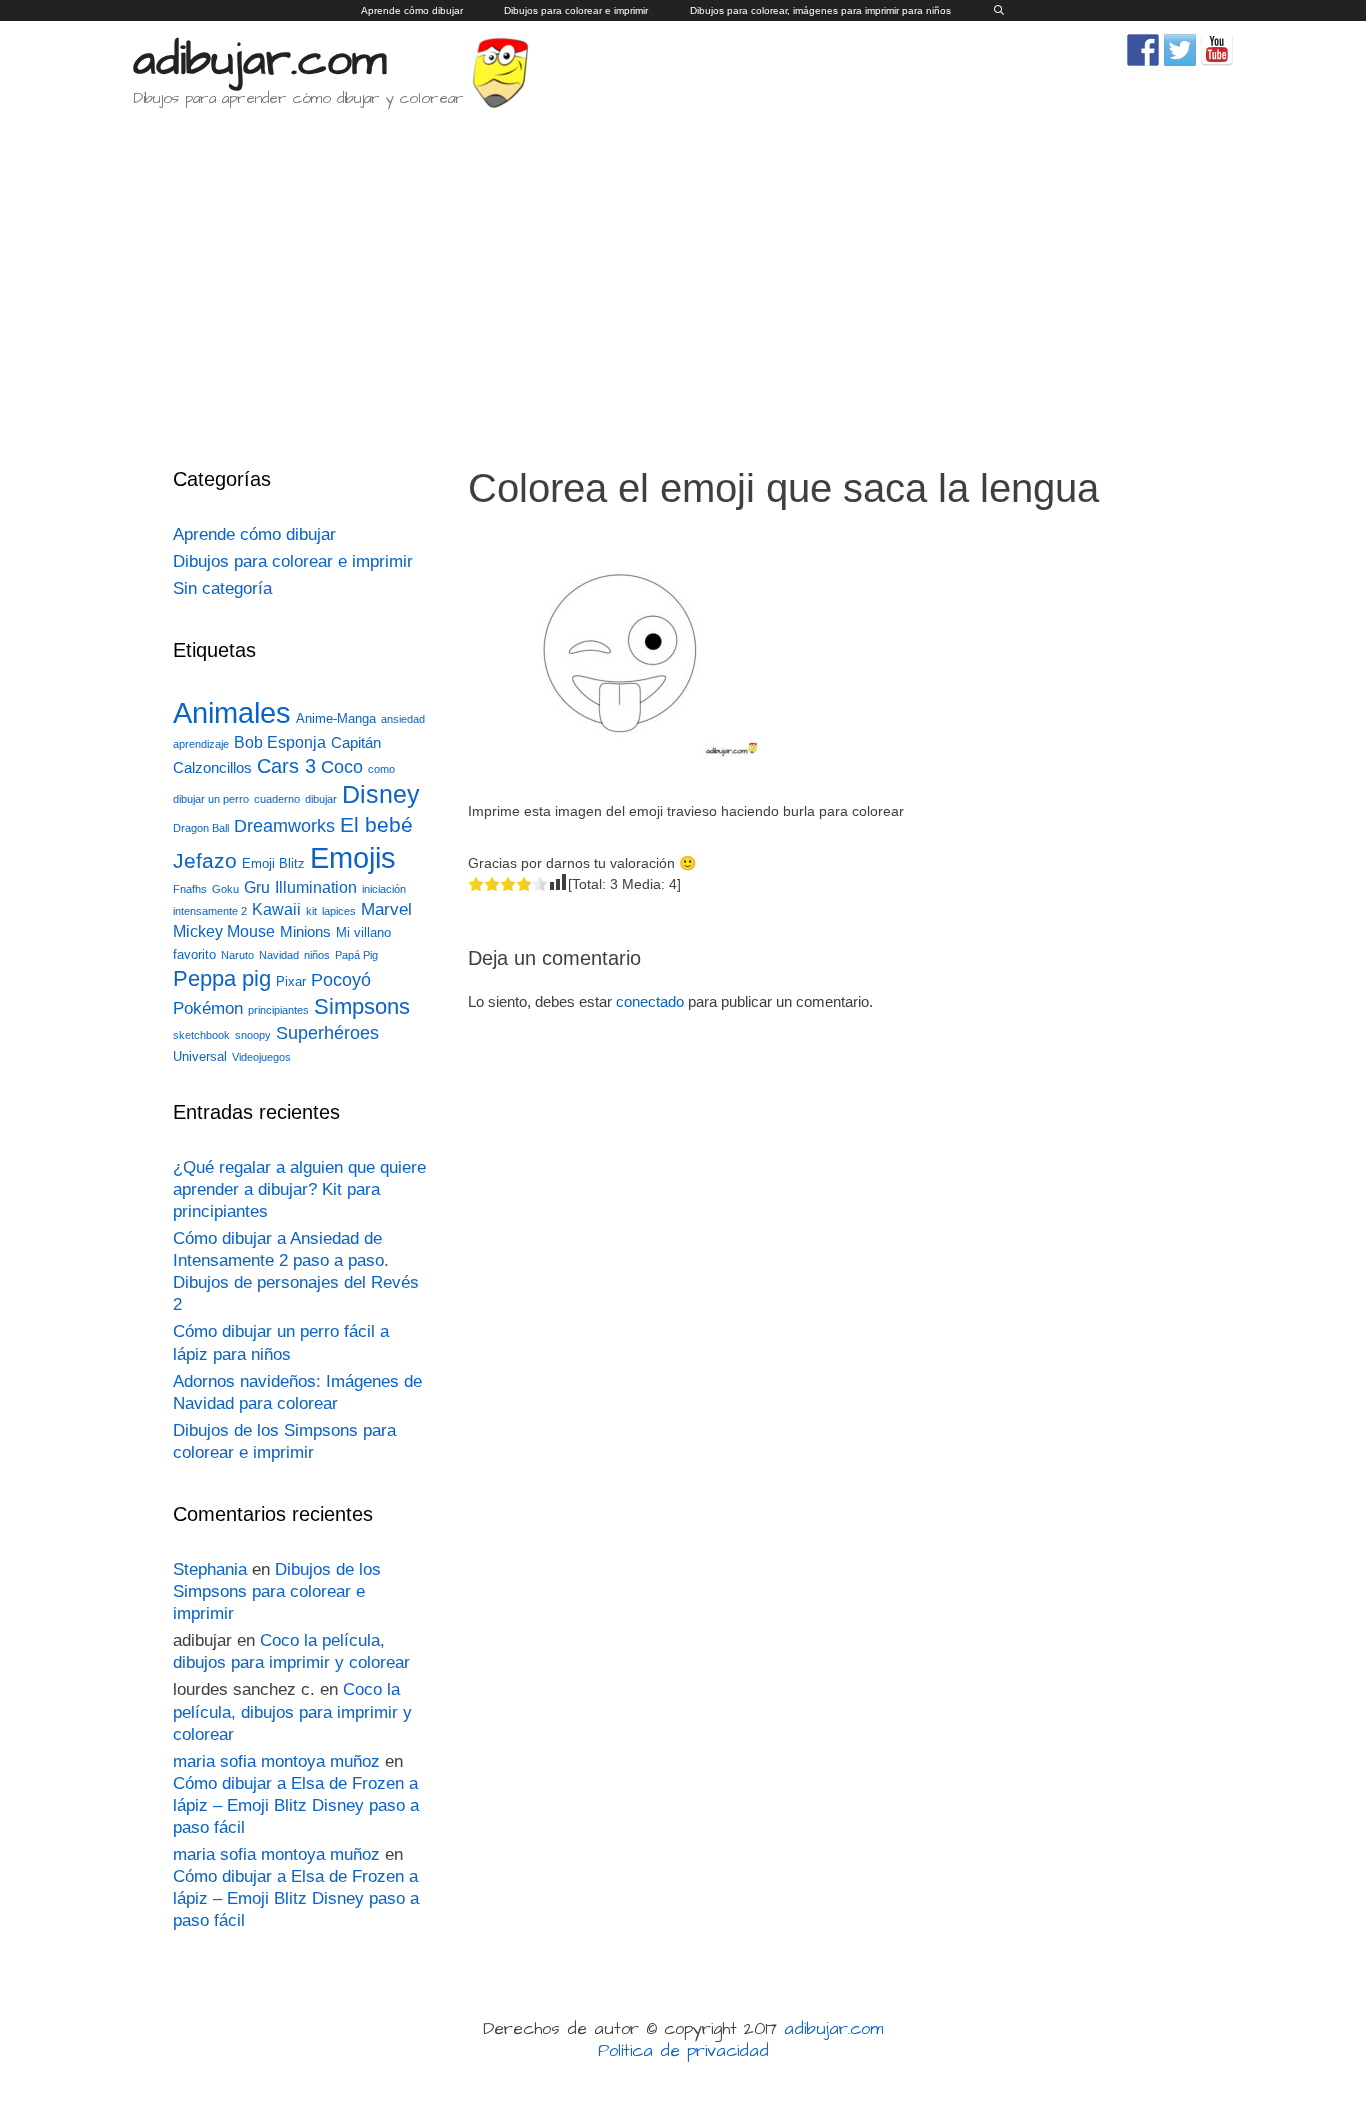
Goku (225, 889)
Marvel (386, 909)
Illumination (316, 887)
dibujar (321, 799)
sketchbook (201, 1035)
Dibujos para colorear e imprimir (576, 10)
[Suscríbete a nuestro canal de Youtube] (1217, 50)
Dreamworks (284, 825)
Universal (200, 1056)
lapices (339, 911)
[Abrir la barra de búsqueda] (998, 11)
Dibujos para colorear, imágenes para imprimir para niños (820, 10)
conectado (650, 1001)
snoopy (253, 1035)
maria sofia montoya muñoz (276, 1761)
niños (317, 955)
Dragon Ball (201, 828)
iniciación (384, 889)
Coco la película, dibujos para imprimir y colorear (292, 1711)
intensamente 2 (210, 911)
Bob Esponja (280, 742)
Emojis (353, 857)
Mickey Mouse (224, 931)
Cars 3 (286, 766)
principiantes (278, 1010)
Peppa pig (222, 978)
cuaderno (277, 799)
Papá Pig (356, 955)
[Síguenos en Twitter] (1180, 50)
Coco (342, 766)
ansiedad (403, 719)
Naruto (237, 955)
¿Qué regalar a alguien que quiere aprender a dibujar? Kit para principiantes (299, 1189)
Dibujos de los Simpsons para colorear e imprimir (277, 1591)
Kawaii (276, 909)
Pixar (291, 981)
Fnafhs (190, 889)
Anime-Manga (336, 718)
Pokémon (208, 1008)
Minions (305, 932)
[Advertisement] (683, 274)
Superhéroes (327, 1033)
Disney (381, 794)
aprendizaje (201, 744)
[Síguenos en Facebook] (1143, 50)
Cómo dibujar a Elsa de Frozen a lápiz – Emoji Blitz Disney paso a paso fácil (296, 1805)
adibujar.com (260, 61)
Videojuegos (261, 1057)
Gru (257, 887)
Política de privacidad (683, 2051)
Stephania (210, 1569)
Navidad (279, 955)
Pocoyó (341, 980)
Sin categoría (222, 588)
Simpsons (362, 1007)
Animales (232, 713)
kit (311, 911)
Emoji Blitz (273, 863)
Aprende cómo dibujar (412, 10)
